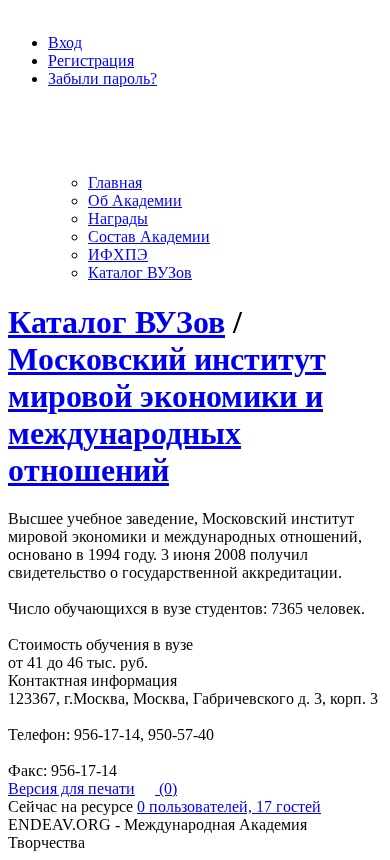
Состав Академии (149, 236)
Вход (65, 42)
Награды (118, 218)
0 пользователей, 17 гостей (229, 806)
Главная (115, 182)
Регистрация (91, 60)
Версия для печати (71, 788)
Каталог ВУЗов (140, 272)
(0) (166, 788)
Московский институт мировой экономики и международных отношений (167, 414)
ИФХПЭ (118, 254)
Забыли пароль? (102, 78)
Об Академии (135, 200)
